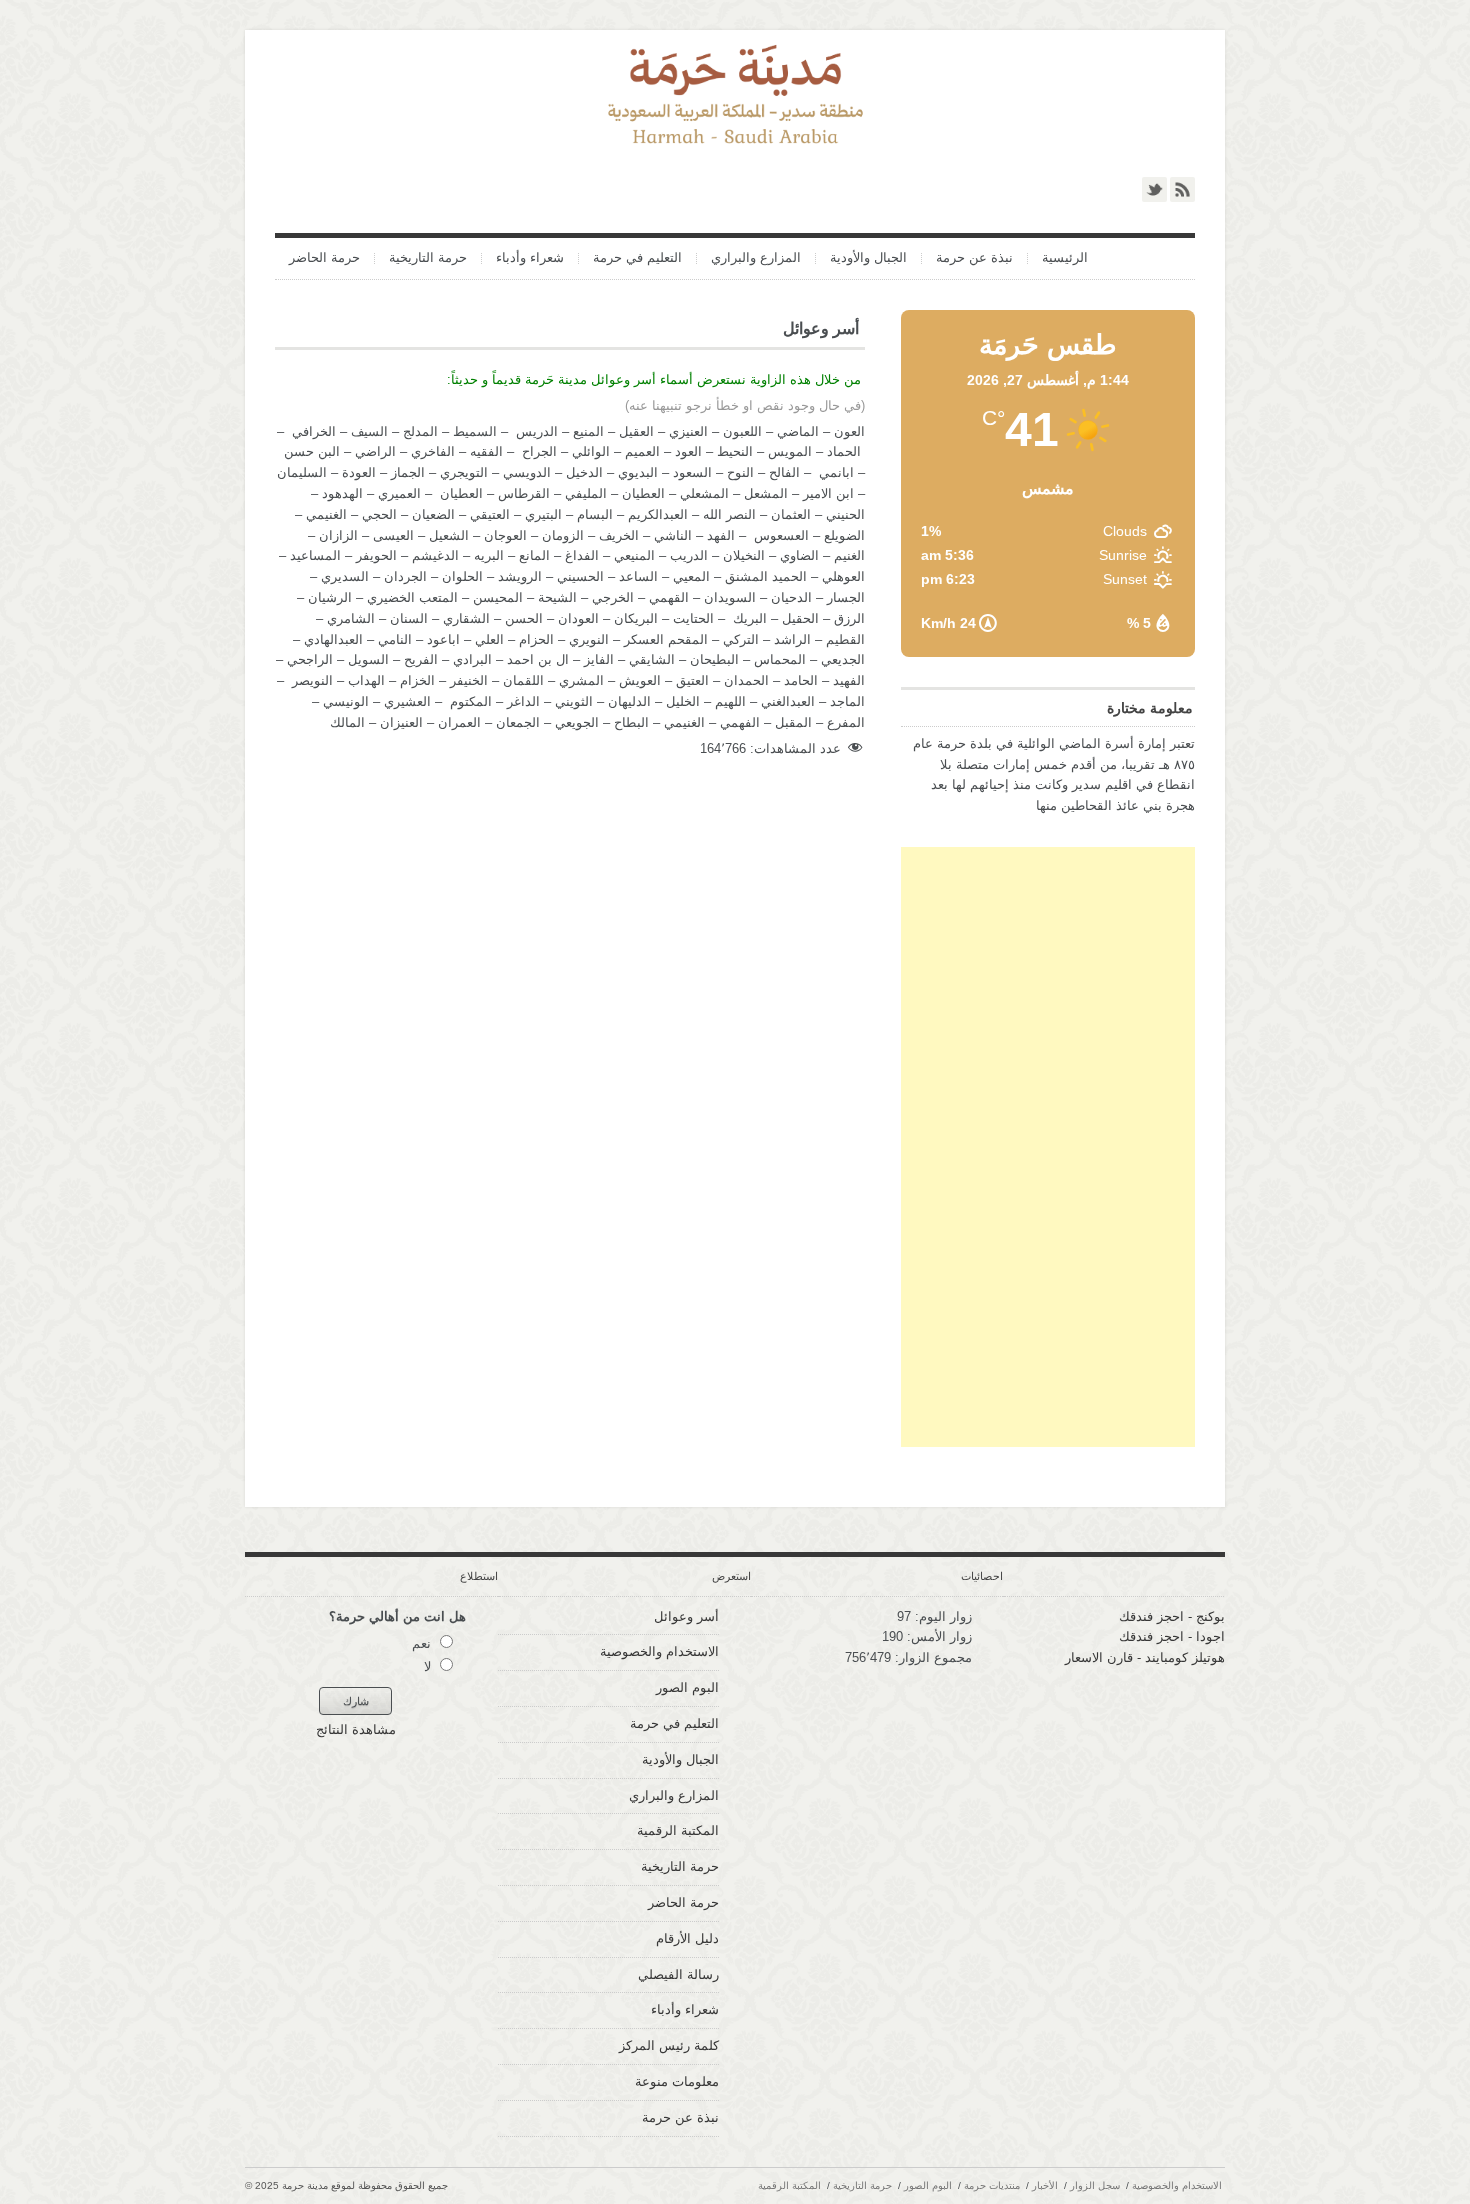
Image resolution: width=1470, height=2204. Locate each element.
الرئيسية (1065, 258)
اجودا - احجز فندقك (1172, 1636)
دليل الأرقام (687, 1938)
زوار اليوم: (941, 1616)
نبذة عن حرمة (974, 258)
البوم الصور (687, 1687)
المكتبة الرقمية (678, 1830)
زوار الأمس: (937, 1636)
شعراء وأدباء (530, 258)
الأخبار (1045, 2185)
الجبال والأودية (868, 258)
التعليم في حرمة (637, 258)
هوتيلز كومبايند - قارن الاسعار (1145, 1657)
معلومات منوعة (677, 2081)
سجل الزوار (1095, 2185)
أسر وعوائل (686, 1616)
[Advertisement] (1048, 1147)
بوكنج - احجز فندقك (1172, 1616)
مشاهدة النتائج (356, 1729)
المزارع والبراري (756, 258)
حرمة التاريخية (428, 258)
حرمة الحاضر (324, 258)
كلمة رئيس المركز (669, 2045)
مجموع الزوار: (931, 1657)
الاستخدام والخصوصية (659, 1651)
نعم (421, 1643)
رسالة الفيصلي (678, 1974)
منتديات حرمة (992, 2185)
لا (427, 1666)
